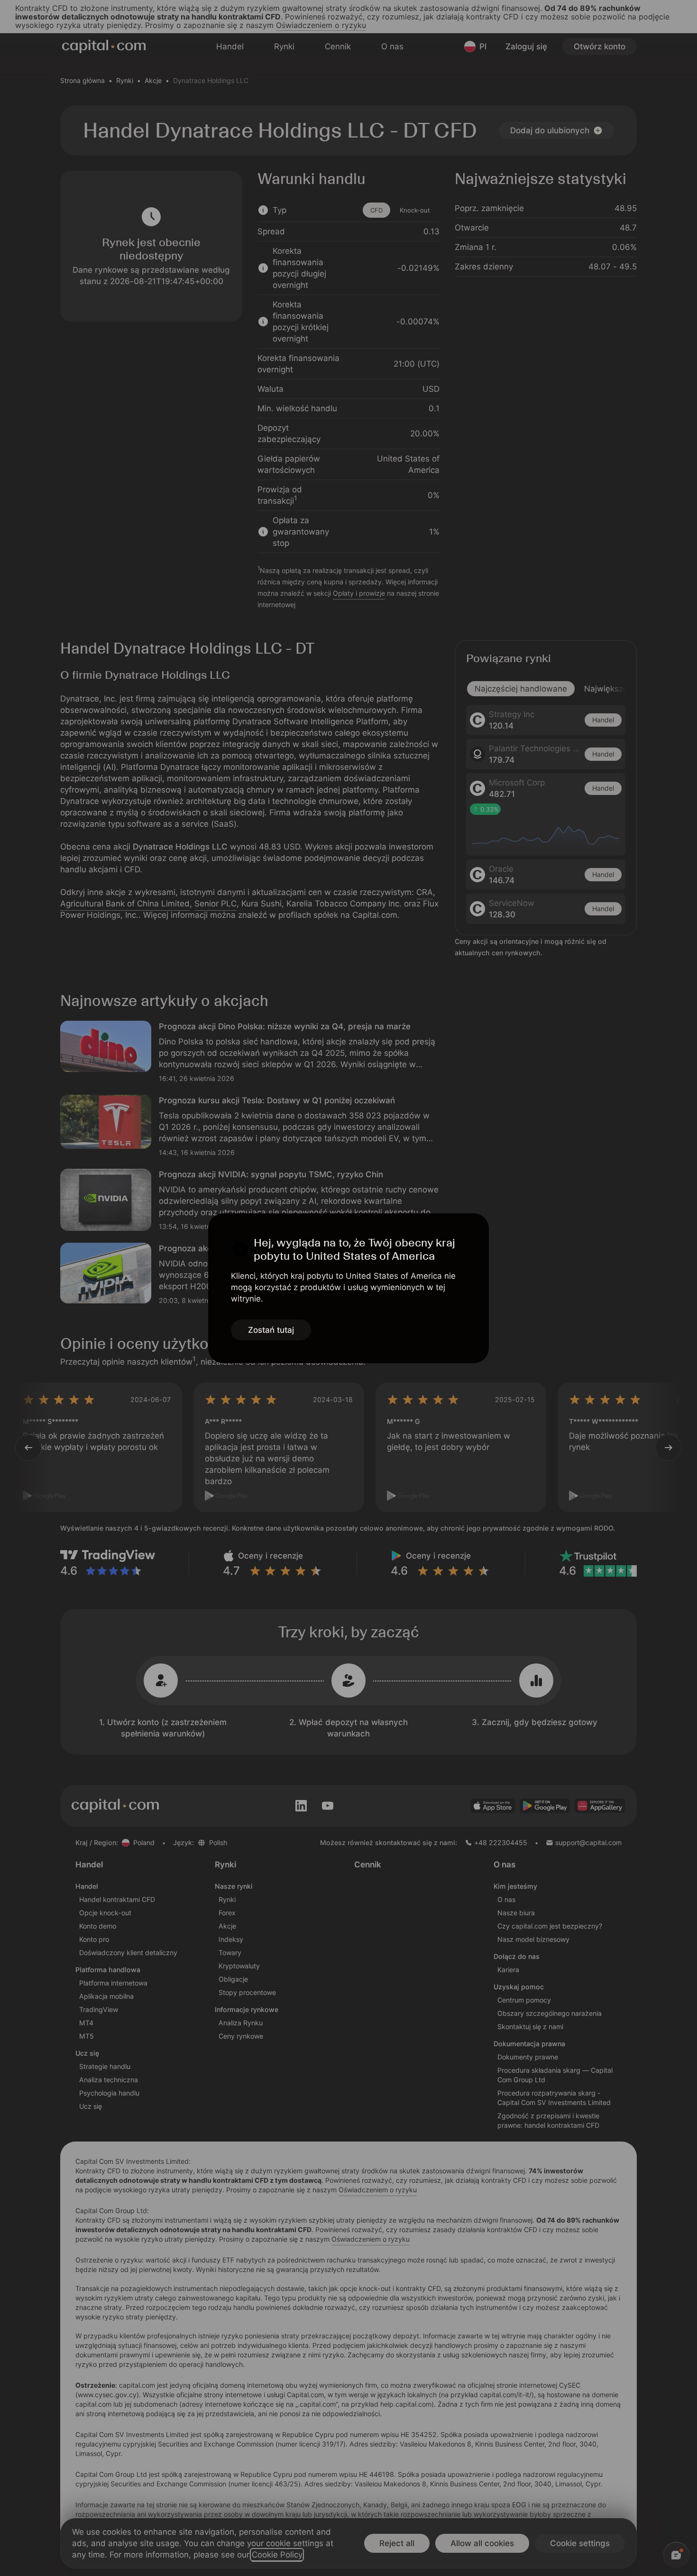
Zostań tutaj (271, 1330)
